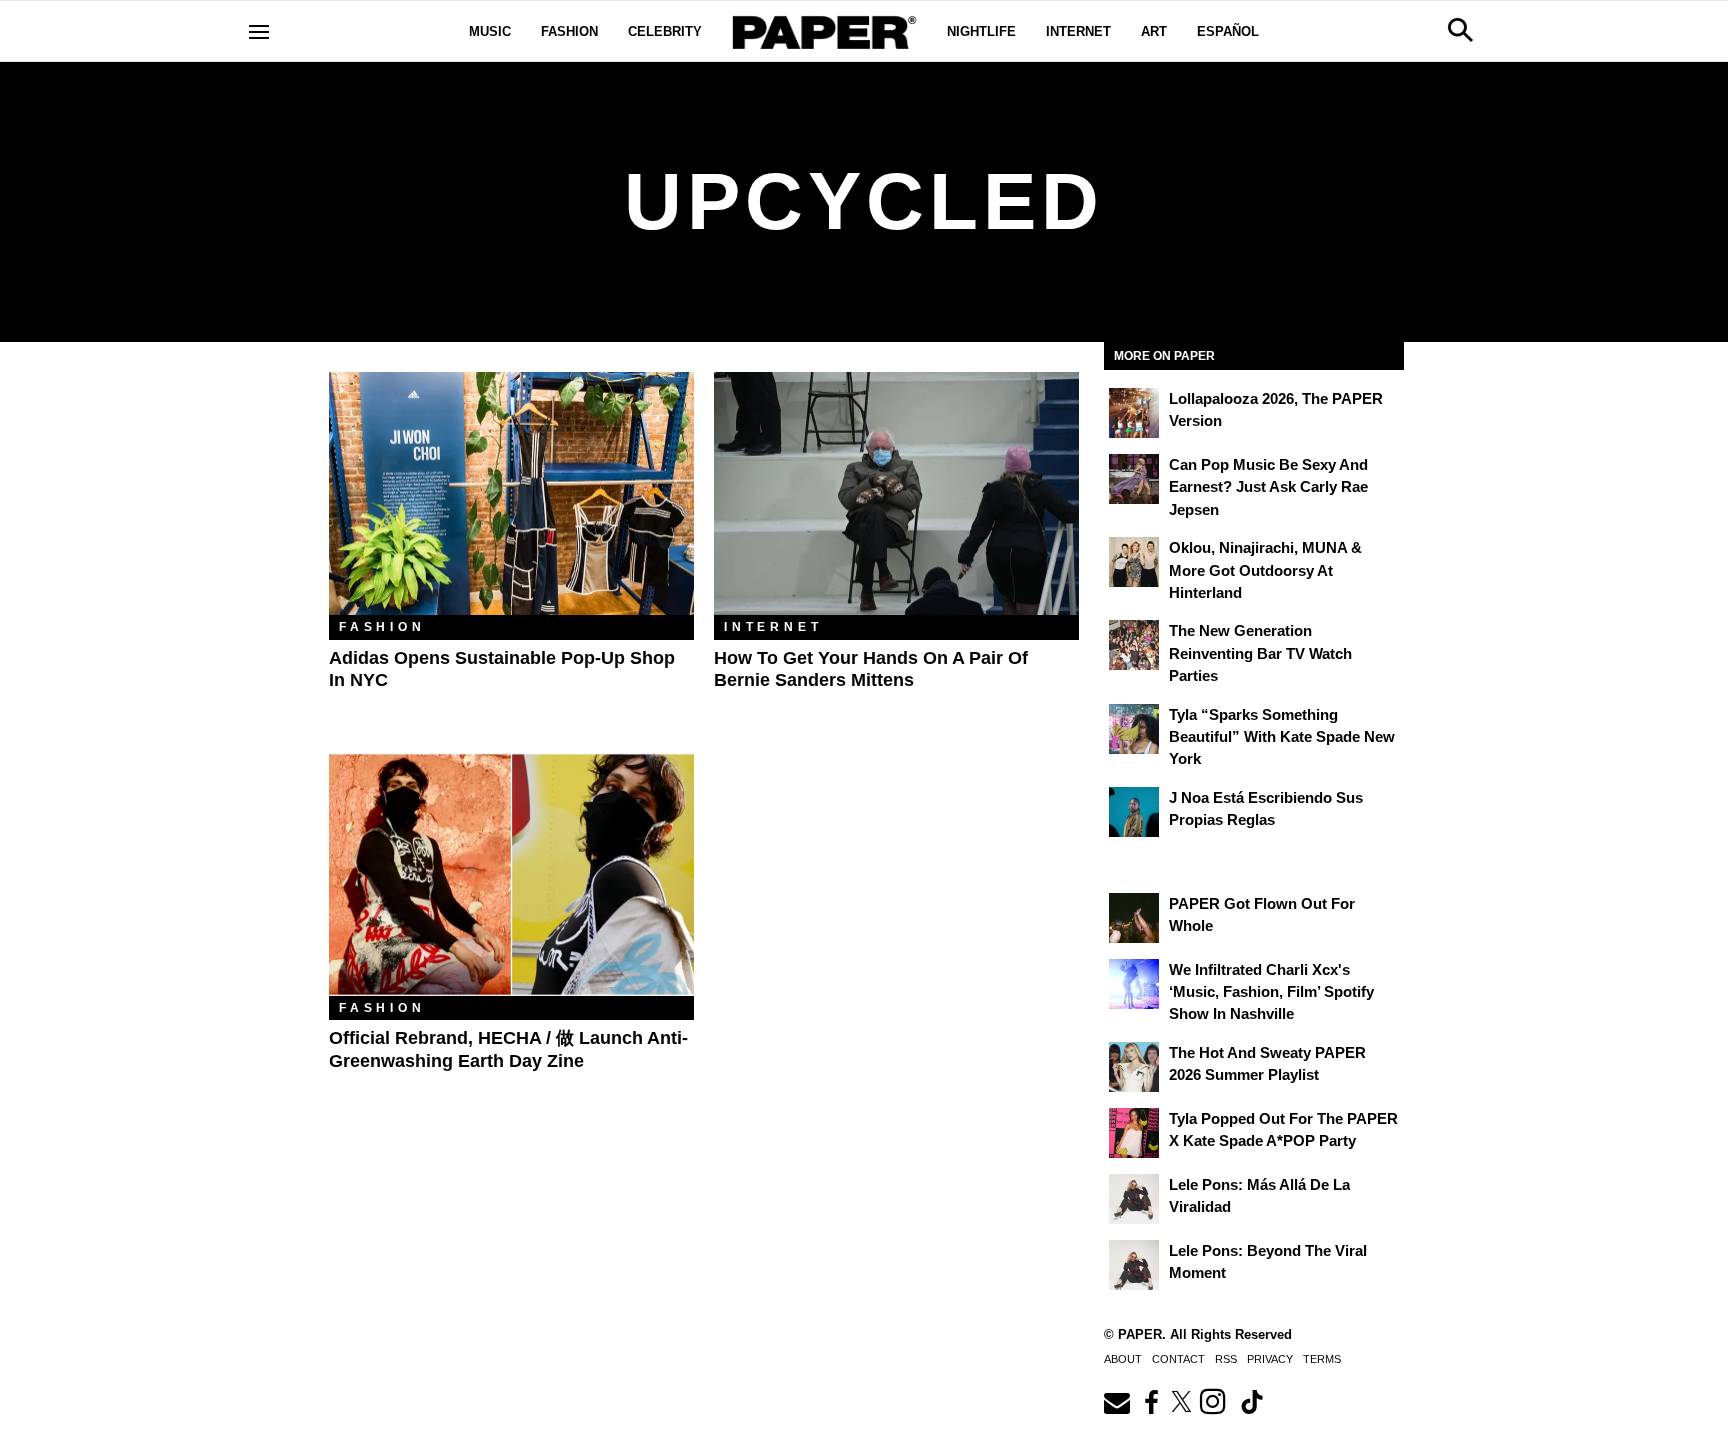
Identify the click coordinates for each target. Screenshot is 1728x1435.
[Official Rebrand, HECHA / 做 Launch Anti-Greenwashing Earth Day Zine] (511, 874)
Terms (1322, 1359)
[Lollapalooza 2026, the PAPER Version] (1134, 413)
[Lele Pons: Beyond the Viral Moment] (1134, 1265)
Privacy (1270, 1359)
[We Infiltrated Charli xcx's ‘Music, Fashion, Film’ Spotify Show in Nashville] (1134, 984)
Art (1154, 31)
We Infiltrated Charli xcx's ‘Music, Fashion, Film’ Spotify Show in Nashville (1271, 992)
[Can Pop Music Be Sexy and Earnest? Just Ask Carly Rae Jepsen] (1134, 479)
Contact (1178, 1359)
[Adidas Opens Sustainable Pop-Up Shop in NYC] (511, 493)
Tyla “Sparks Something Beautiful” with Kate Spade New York (1282, 737)
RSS (1226, 1359)
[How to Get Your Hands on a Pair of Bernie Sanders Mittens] (896, 493)
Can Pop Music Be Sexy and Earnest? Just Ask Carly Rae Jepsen (1268, 487)
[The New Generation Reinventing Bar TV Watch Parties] (1134, 645)
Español (1228, 31)
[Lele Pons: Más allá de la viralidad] (1134, 1199)
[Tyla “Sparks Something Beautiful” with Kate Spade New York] (1134, 729)
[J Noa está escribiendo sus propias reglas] (1134, 812)
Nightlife (981, 31)
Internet (1078, 31)
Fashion (569, 31)
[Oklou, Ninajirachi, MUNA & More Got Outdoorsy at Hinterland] (1134, 562)
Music (490, 31)
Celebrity (665, 31)
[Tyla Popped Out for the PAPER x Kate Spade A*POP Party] (1134, 1133)
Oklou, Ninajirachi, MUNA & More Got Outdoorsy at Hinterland (1265, 570)
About (1123, 1359)
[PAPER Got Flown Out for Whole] (1134, 918)
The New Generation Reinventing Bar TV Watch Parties (1260, 653)
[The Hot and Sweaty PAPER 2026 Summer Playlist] (1134, 1067)
